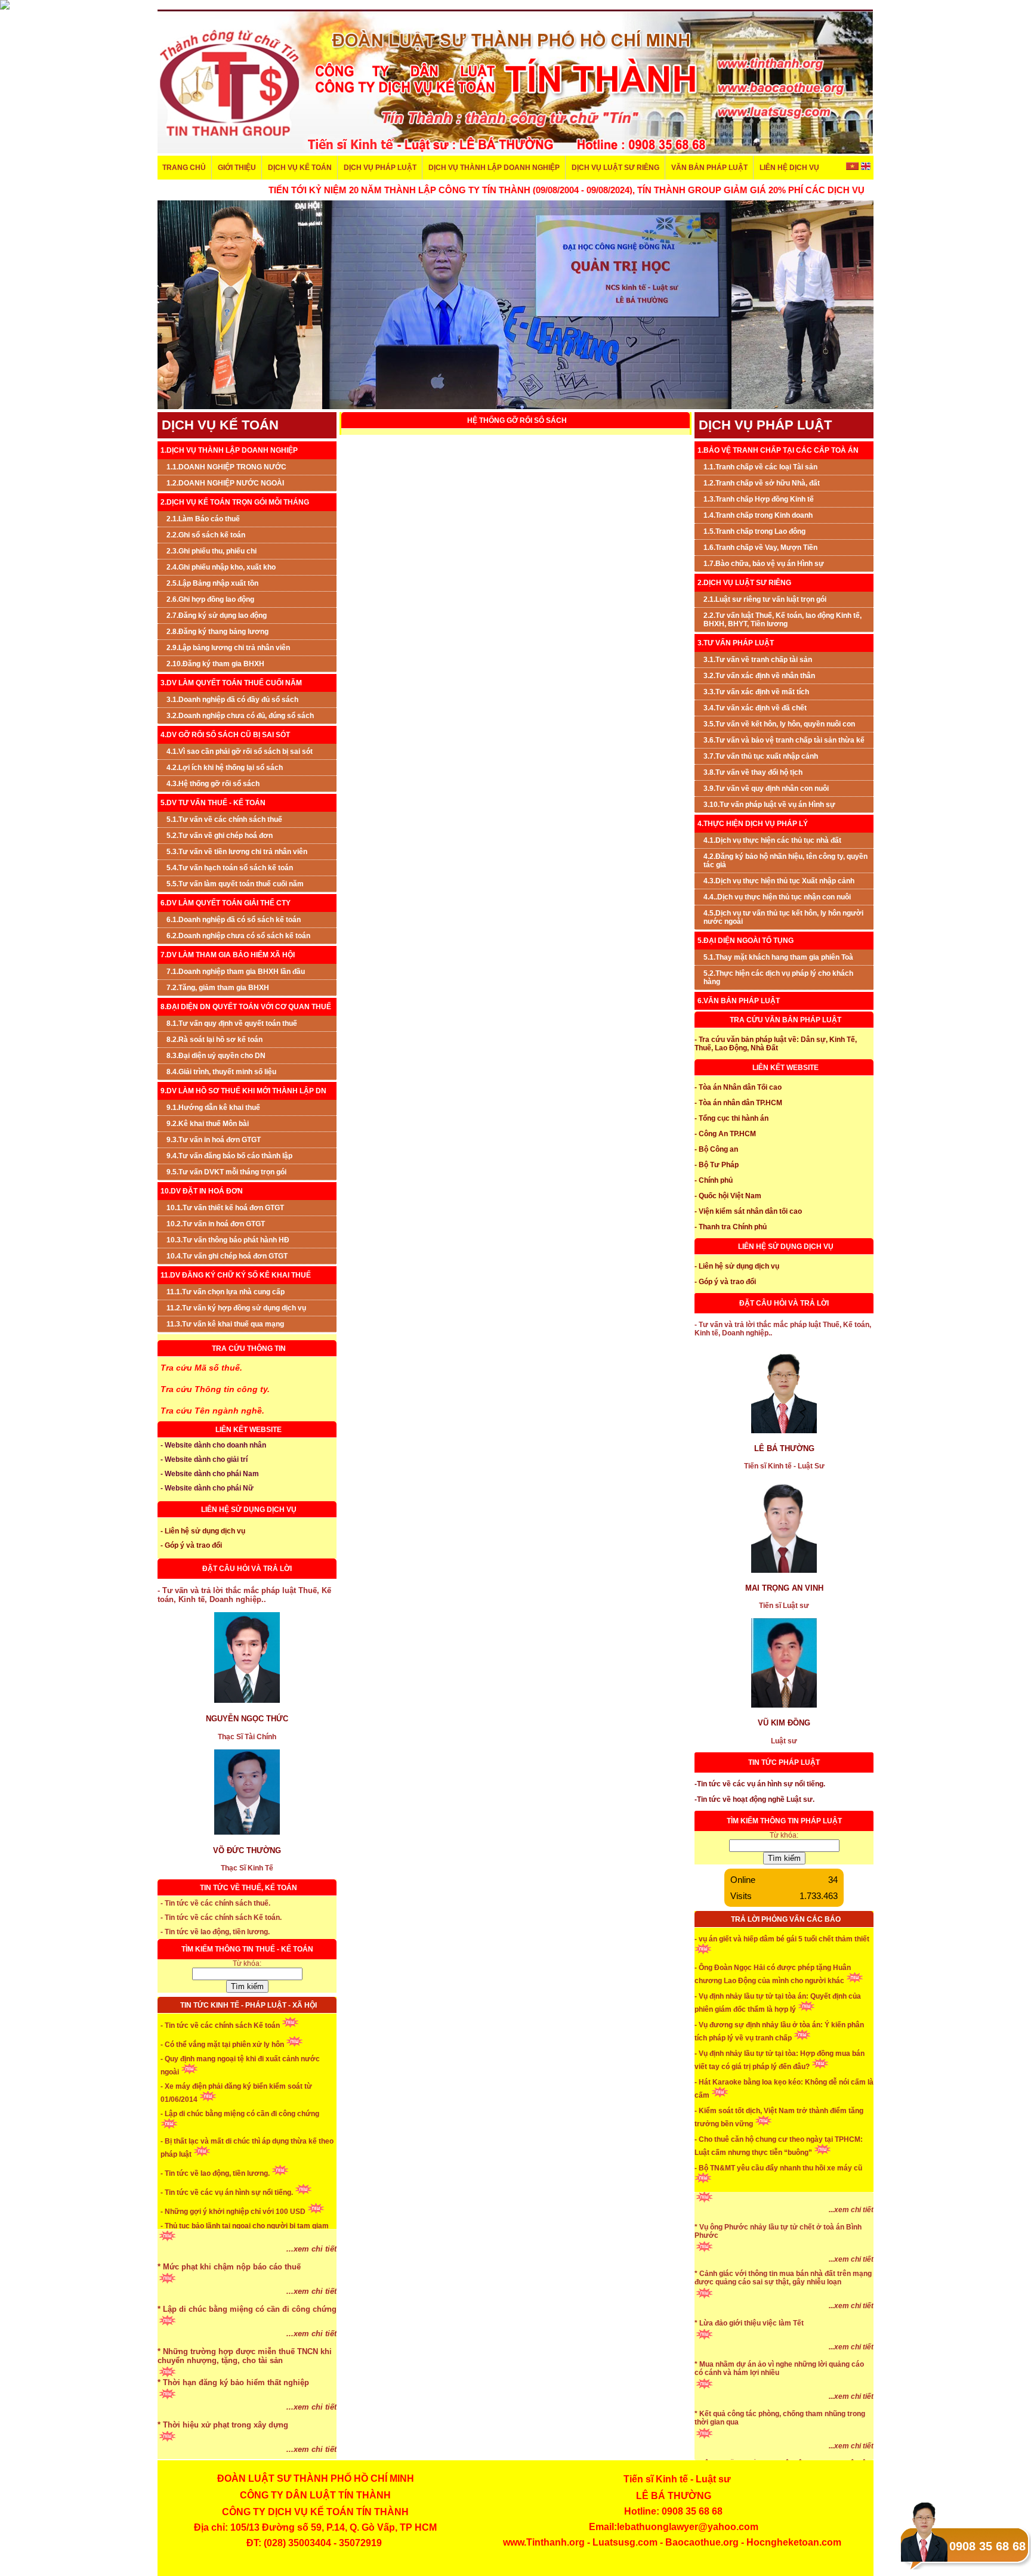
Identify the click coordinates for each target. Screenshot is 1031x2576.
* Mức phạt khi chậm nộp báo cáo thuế (229, 2311)
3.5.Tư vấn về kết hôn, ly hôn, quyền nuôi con (779, 724)
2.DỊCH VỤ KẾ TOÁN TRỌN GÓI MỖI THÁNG (235, 502)
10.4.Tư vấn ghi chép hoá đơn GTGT (227, 1256)
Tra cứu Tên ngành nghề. (212, 1411)
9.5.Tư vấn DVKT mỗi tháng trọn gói (226, 1172)
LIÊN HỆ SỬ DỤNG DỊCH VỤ (249, 1510)
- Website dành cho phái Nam (210, 1474)
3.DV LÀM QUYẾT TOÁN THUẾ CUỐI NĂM (231, 683)
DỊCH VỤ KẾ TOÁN (300, 168)
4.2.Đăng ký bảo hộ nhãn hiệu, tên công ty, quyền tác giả (785, 861)
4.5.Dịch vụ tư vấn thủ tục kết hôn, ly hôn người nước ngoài (783, 917)
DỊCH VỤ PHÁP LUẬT (380, 168)
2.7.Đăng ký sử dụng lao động (217, 616)
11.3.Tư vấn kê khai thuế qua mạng (225, 1324)
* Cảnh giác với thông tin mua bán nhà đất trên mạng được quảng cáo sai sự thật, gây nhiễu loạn (783, 2322)
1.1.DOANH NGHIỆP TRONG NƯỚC (226, 467)
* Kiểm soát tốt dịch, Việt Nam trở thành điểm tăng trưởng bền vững (779, 2226)
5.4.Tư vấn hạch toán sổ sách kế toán (230, 868)
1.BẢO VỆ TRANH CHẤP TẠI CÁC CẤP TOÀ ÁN (778, 450)
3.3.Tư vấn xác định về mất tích (756, 692)
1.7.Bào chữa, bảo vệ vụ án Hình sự (764, 564)
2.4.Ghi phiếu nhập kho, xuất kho (221, 567)
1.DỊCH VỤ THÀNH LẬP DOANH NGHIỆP (229, 450)
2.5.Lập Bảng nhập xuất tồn (212, 583)
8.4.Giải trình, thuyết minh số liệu (221, 1072)
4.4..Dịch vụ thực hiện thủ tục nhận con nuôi (777, 897)
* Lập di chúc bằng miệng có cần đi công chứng (247, 2353)
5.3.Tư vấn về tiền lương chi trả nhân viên (237, 852)
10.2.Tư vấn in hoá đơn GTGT (216, 1224)
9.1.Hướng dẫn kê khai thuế (213, 1108)
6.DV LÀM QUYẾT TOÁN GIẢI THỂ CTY (226, 903)
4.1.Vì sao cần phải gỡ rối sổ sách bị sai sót (240, 752)
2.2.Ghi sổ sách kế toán (206, 535)
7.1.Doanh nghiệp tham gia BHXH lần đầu (236, 972)
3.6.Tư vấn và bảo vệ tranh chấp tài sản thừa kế (784, 740)
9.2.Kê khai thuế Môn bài (208, 1124)
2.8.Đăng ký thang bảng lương (217, 632)
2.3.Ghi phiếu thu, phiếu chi (212, 551)
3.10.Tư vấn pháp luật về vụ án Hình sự (769, 805)
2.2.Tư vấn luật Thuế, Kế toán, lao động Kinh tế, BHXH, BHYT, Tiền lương (782, 620)
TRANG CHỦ (184, 168)
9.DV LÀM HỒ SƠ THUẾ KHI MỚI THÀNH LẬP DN (243, 1091)
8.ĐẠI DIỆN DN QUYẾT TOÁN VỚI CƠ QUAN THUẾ (246, 1007)
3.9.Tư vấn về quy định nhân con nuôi (766, 788)
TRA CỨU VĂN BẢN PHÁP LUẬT (785, 1020)
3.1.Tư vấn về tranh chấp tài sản (758, 660)
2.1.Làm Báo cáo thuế (203, 519)
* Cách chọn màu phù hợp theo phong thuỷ (238, 2269)
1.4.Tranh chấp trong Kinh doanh (758, 515)
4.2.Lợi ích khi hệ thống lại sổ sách (225, 768)
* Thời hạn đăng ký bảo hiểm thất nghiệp (233, 2427)
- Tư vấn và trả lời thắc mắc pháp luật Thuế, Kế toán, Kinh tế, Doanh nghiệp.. (244, 1595)
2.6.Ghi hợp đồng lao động (210, 599)
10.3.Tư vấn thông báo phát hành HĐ (228, 1240)
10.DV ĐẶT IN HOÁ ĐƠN (202, 1191)
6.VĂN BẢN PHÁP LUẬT (739, 1001)
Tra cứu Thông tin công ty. (215, 1389)
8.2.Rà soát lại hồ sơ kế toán (214, 1040)
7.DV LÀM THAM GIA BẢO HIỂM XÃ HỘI (228, 955)
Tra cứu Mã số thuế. (201, 1368)
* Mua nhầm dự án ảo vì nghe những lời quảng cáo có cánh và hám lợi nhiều (779, 2413)
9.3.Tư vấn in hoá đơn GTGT (214, 1140)
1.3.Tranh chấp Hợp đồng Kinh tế (759, 499)
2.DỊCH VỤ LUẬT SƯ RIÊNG (744, 583)
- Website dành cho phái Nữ (207, 1488)
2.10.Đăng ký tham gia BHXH (215, 664)
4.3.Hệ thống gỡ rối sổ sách (213, 784)
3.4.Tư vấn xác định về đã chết (755, 708)
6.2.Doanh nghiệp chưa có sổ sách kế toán (238, 936)
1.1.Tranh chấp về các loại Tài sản (760, 467)
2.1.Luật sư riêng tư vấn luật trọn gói (765, 599)
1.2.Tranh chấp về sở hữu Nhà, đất (762, 483)
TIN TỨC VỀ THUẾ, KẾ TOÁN (249, 1888)
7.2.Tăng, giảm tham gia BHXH (218, 988)
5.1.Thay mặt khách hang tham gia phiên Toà (778, 957)
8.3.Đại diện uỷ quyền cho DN (216, 1056)
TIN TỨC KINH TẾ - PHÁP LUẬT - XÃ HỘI (249, 2005)
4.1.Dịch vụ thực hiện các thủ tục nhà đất (772, 840)
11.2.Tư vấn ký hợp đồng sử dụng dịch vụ (236, 1308)
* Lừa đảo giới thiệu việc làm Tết (749, 2367)
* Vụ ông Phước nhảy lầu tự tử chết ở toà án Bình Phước (778, 2275)
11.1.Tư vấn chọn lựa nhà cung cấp (226, 1292)
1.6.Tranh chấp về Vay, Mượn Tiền (760, 548)
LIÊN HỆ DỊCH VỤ (789, 168)
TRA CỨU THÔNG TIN (249, 1349)
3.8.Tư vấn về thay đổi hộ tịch (753, 772)
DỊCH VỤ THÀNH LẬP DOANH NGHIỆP (494, 168)
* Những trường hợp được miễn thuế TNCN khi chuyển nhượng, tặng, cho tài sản (245, 2400)
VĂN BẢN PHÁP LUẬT (709, 168)
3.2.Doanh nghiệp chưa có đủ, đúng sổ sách (240, 716)
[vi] (853, 168)
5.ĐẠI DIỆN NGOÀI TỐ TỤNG (746, 941)
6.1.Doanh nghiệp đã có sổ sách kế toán (234, 920)
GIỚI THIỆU (237, 168)
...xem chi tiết (311, 2251)
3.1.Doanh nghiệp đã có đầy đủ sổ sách (232, 700)
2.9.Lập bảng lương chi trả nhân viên (228, 648)
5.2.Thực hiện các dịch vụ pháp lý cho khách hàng (778, 978)
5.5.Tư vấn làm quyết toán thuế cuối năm (235, 884)
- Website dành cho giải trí (204, 1459)
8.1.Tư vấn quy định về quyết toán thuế (232, 1023)
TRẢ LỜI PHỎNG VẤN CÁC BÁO (786, 1919)
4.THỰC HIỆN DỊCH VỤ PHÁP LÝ (753, 824)
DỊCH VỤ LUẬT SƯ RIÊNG (615, 168)
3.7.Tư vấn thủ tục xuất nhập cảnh (761, 756)
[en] (865, 168)
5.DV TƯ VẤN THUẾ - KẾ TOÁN (213, 803)
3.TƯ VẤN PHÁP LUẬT (736, 643)
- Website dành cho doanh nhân (213, 1445)
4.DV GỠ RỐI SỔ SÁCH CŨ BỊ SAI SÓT (225, 735)
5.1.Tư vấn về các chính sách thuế (224, 820)
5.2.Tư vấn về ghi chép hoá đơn (220, 836)
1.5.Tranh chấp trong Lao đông (754, 531)
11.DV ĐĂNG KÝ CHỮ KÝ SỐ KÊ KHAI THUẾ (236, 1275)
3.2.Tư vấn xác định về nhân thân (759, 676)
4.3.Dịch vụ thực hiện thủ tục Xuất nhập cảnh (779, 881)
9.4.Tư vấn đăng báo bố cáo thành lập (229, 1156)
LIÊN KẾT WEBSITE (249, 1430)
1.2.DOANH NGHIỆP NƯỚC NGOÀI (225, 483)
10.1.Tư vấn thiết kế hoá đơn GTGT (225, 1208)
